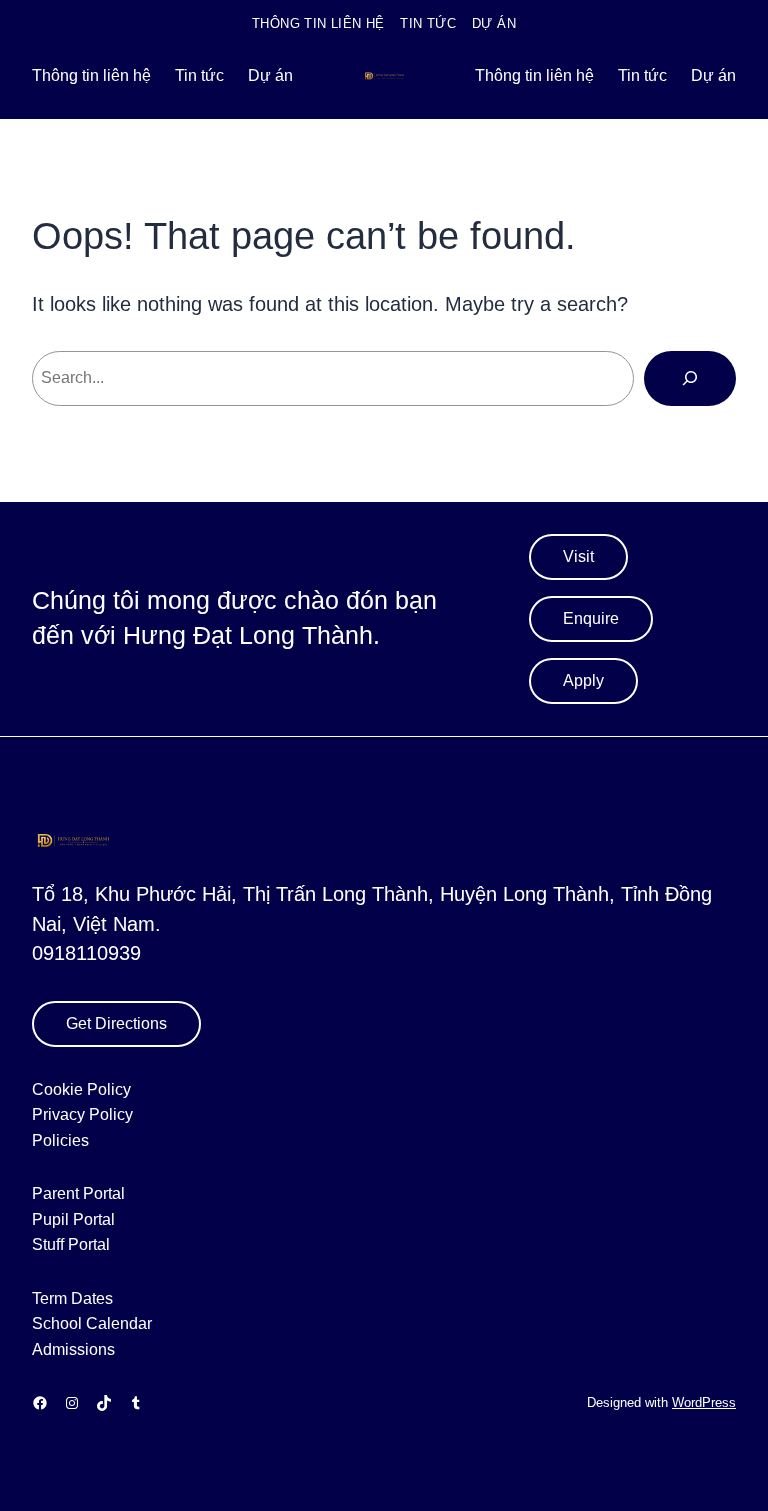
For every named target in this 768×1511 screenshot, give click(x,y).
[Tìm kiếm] (690, 378)
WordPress (704, 1403)
